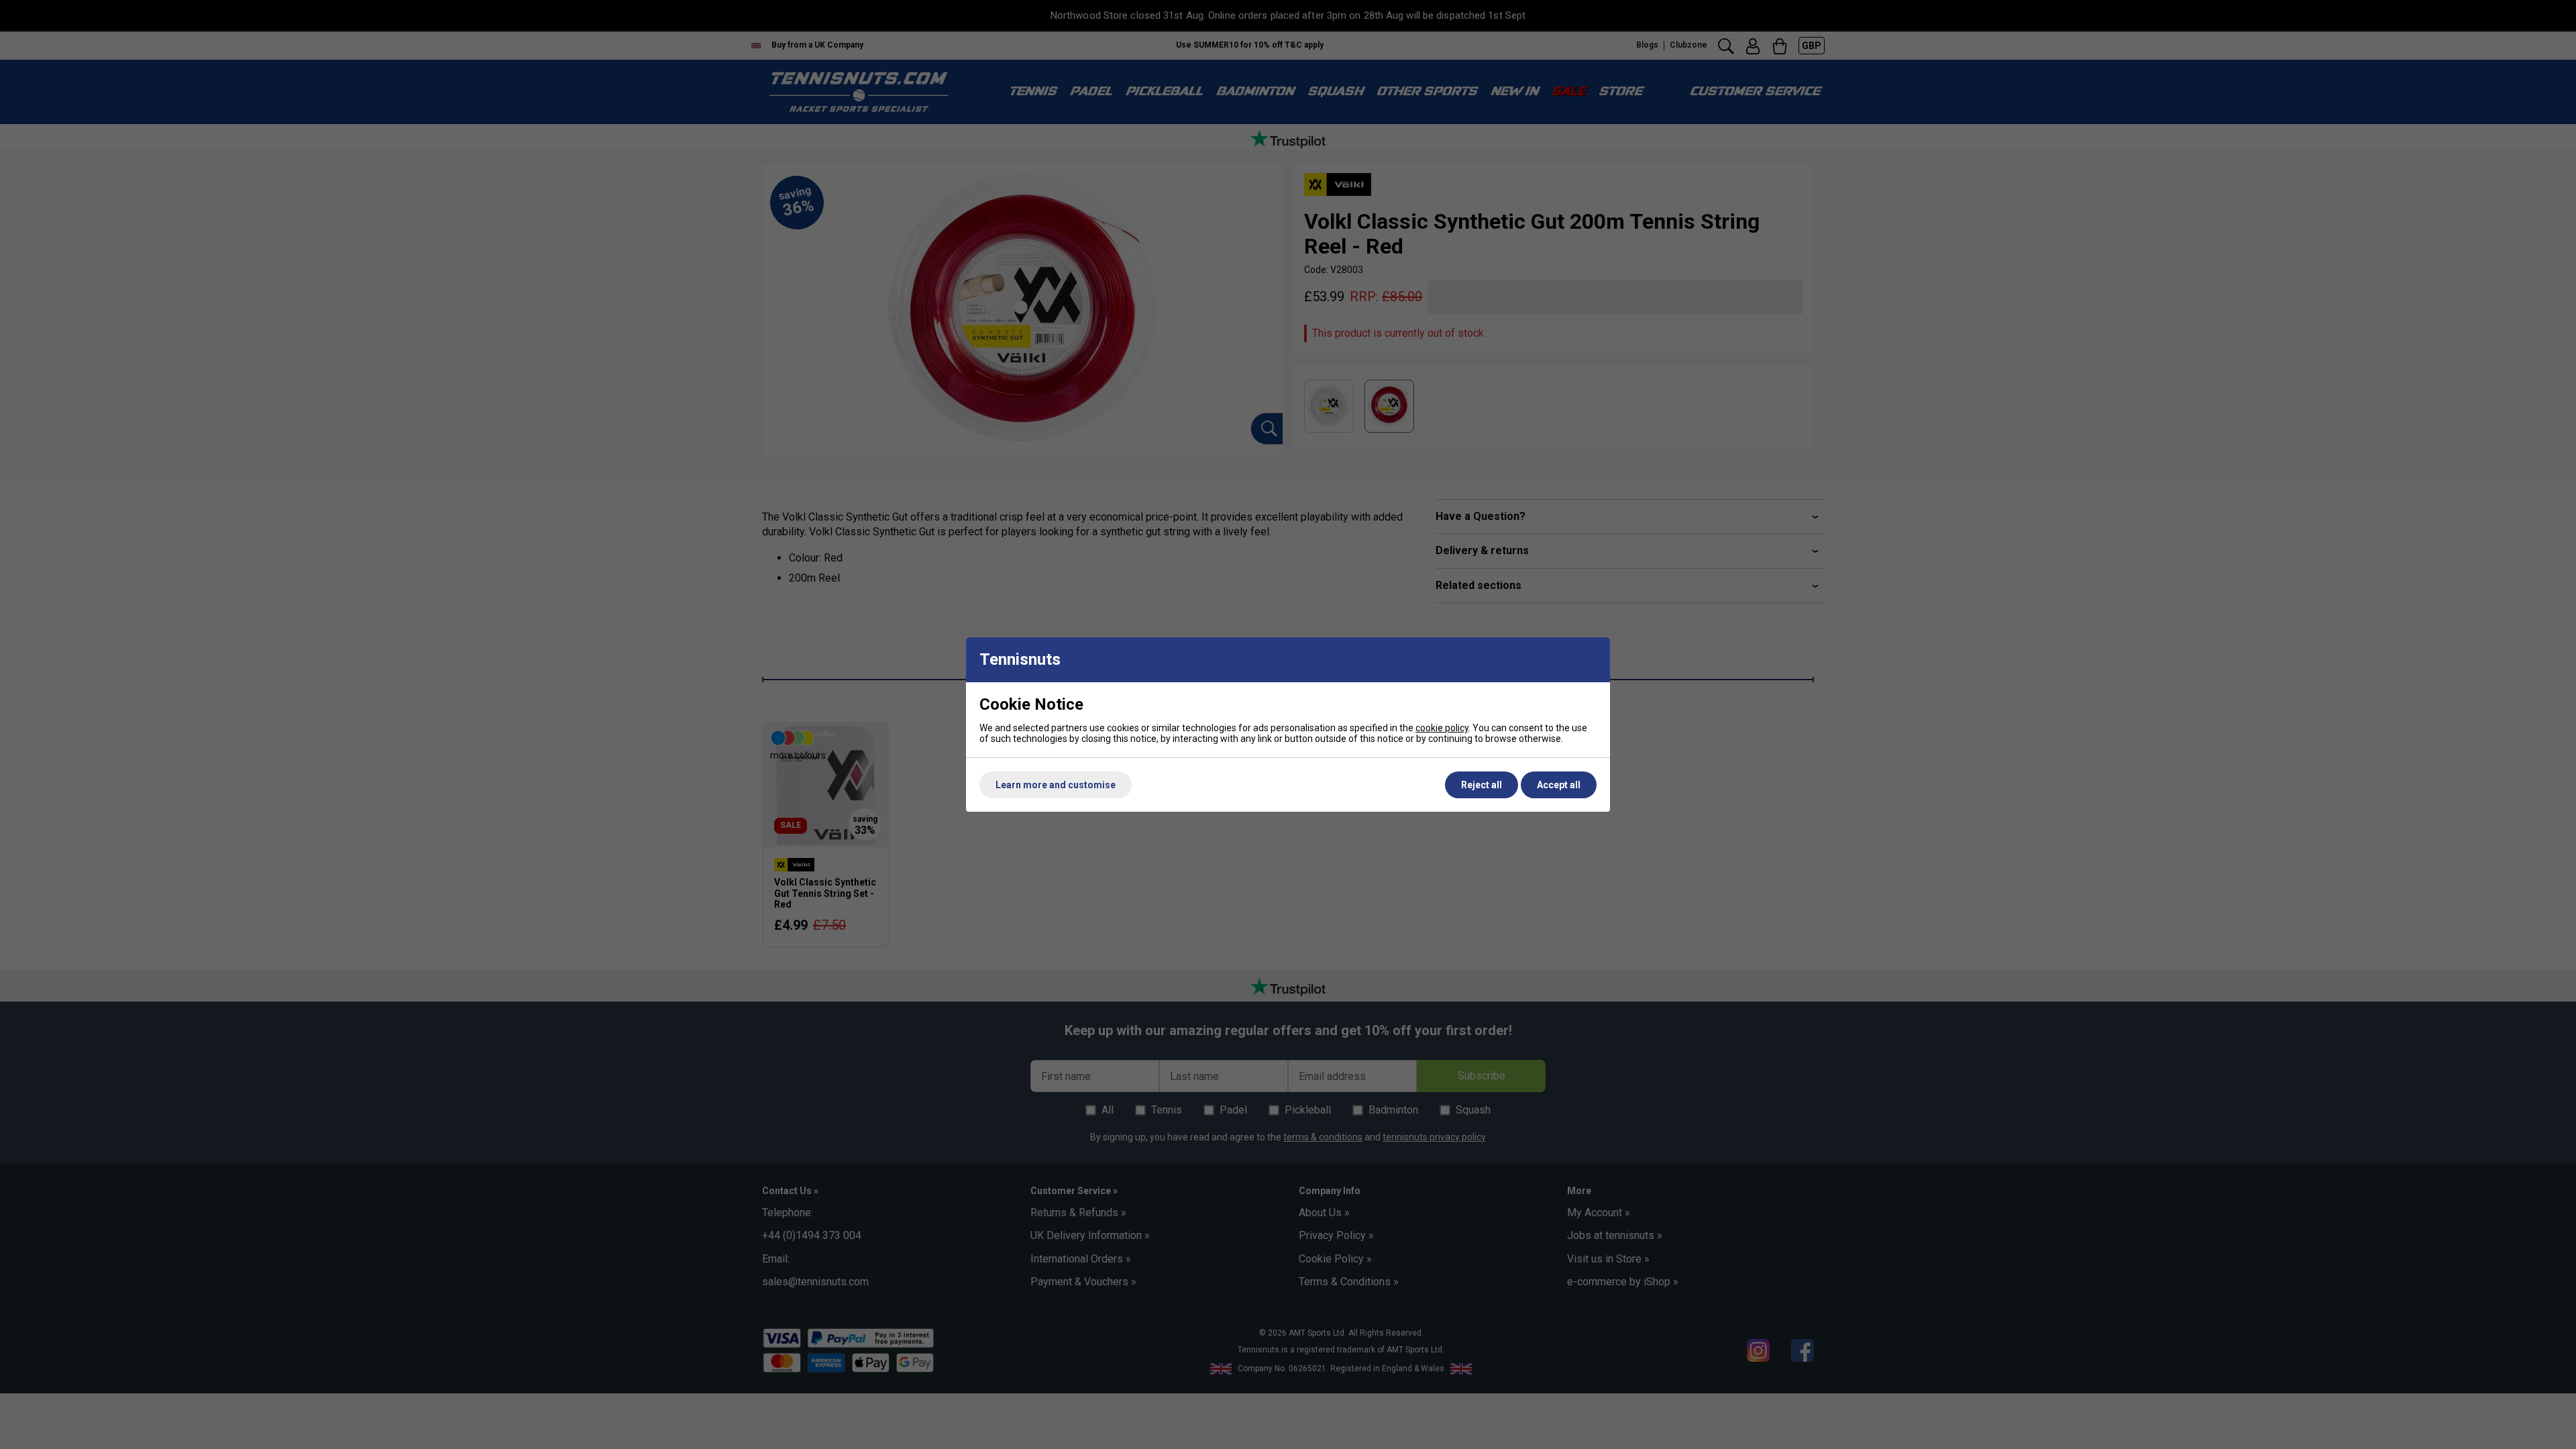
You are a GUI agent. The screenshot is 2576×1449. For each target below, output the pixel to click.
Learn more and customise (1056, 785)
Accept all (1559, 785)
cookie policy (1442, 728)
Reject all (1482, 785)
